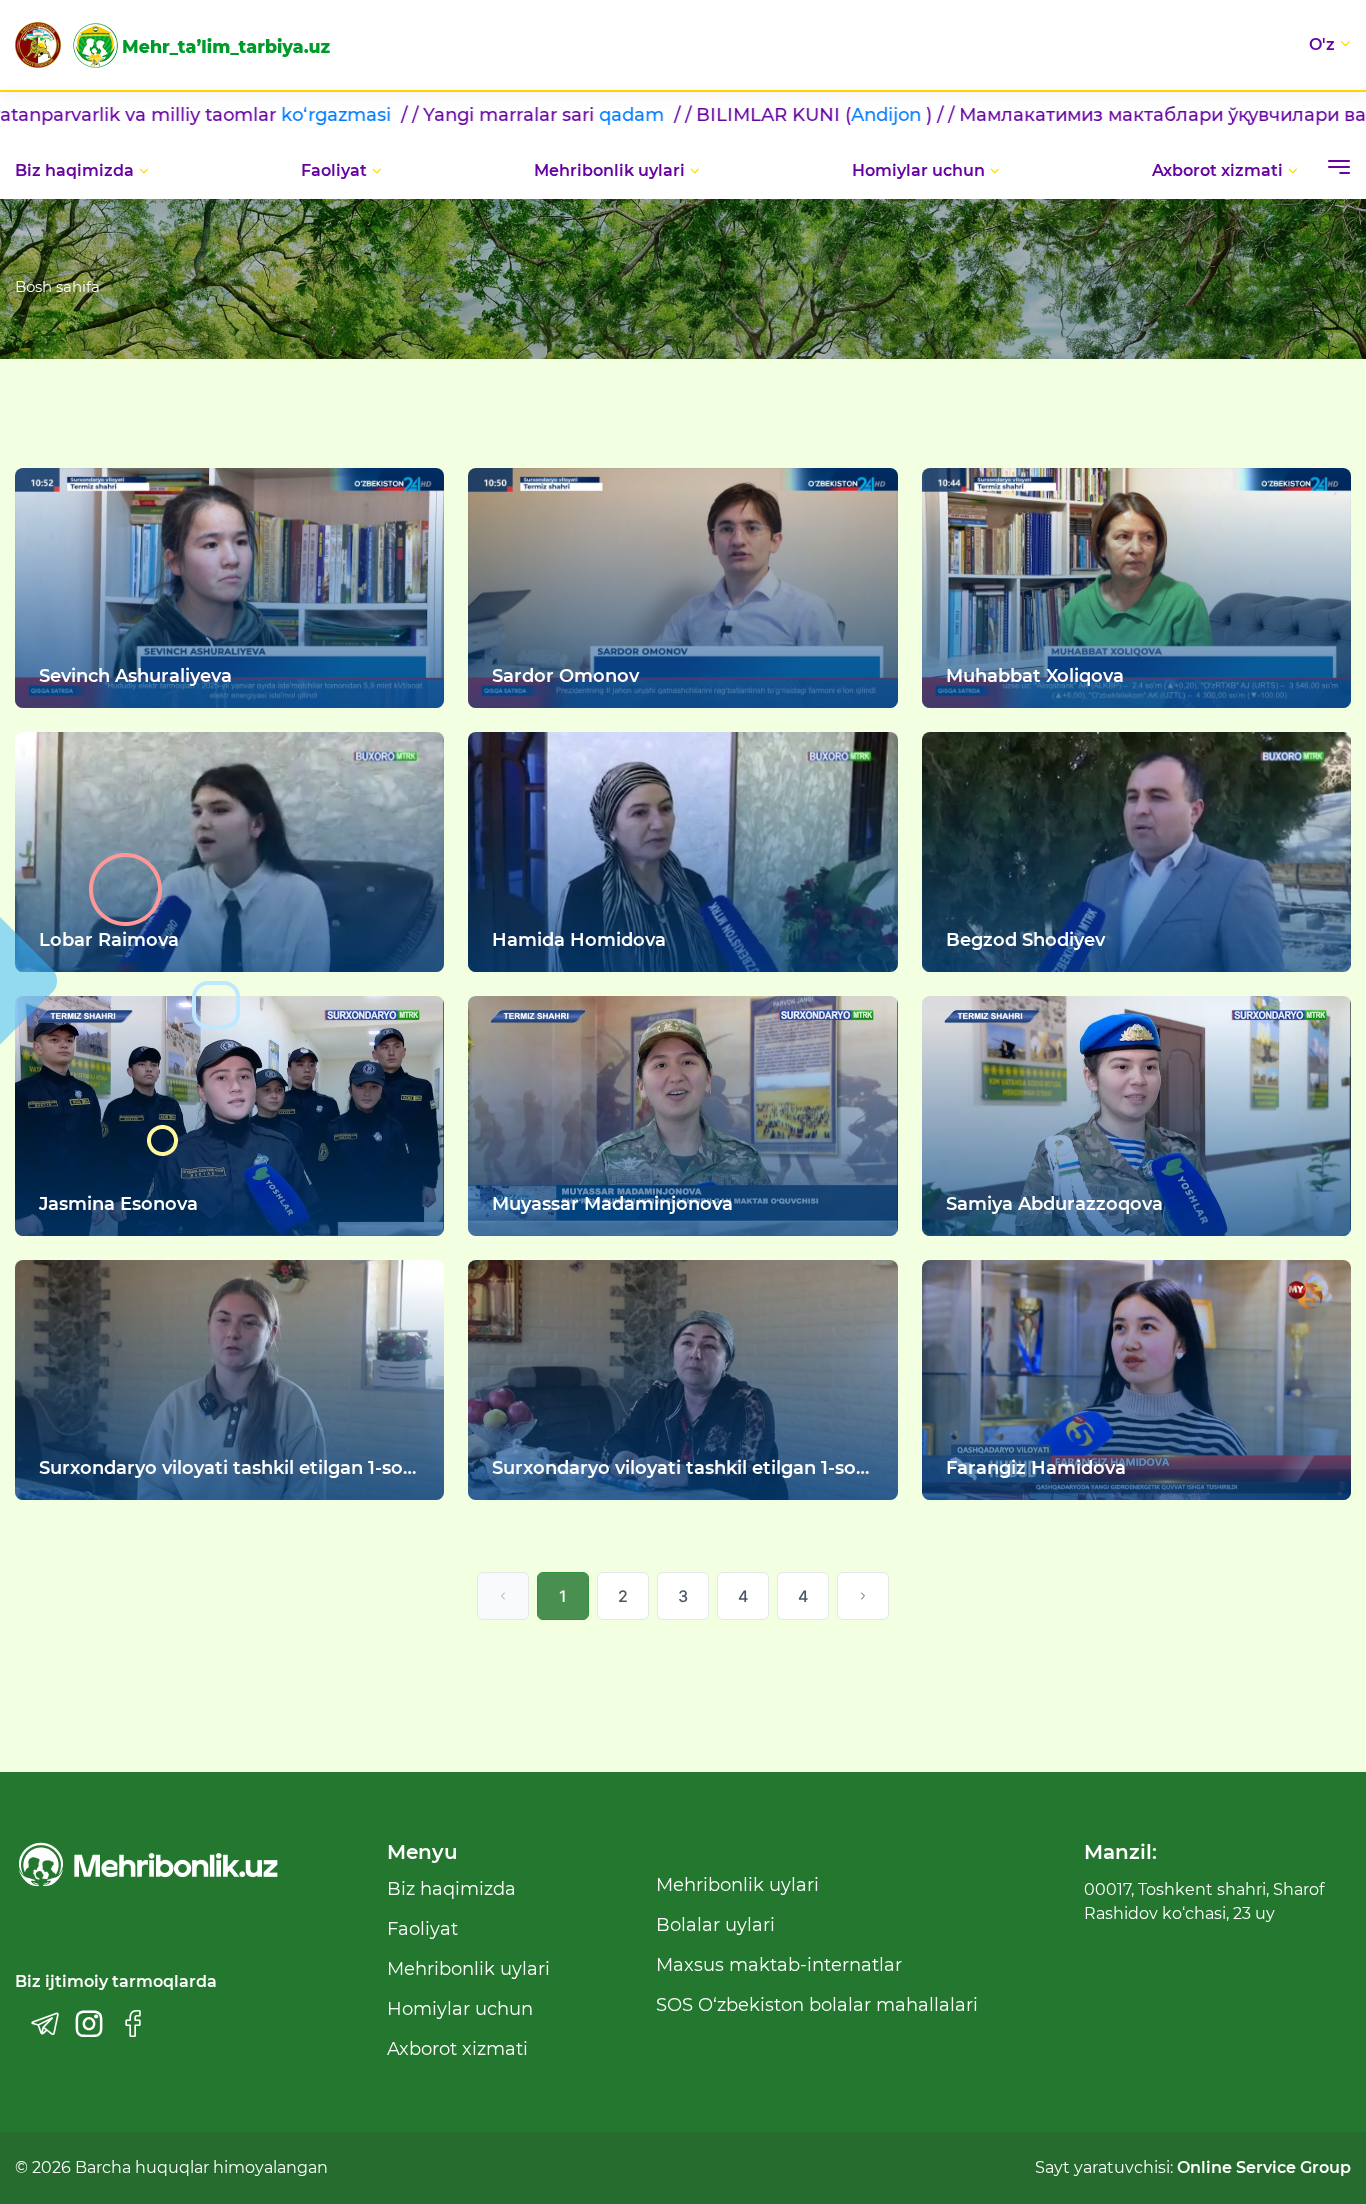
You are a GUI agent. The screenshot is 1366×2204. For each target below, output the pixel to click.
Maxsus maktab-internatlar (779, 1965)
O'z (1322, 44)
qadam (440, 115)
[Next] (863, 1596)
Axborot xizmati (1217, 170)
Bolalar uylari (715, 1925)
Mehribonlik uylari (609, 170)
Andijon (692, 115)
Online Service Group (1264, 2167)
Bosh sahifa (57, 286)
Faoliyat (334, 170)
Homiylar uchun (918, 170)
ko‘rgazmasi (145, 115)
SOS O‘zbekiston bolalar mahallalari (817, 2005)
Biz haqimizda (74, 170)
